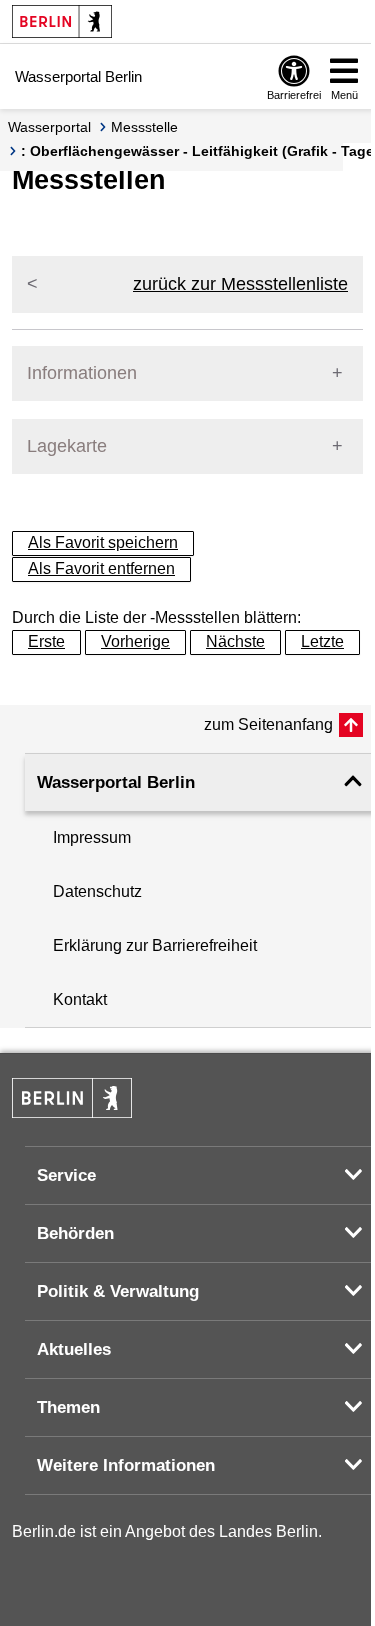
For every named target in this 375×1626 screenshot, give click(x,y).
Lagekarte (67, 446)
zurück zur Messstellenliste (240, 284)
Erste (46, 641)
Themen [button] (68, 1407)
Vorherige (135, 641)
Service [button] (66, 1175)
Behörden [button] (75, 1233)
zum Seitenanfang (268, 724)
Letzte (322, 641)
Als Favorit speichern (103, 542)
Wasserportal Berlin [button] (116, 782)
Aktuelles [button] (74, 1349)
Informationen (82, 373)
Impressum (92, 837)
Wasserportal (49, 127)
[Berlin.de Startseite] (62, 21)
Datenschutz (97, 891)
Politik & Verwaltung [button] (118, 1291)
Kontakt (80, 999)
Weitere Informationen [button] (126, 1465)
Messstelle (144, 127)
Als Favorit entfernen (101, 568)
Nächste (235, 641)
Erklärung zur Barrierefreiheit (155, 945)
